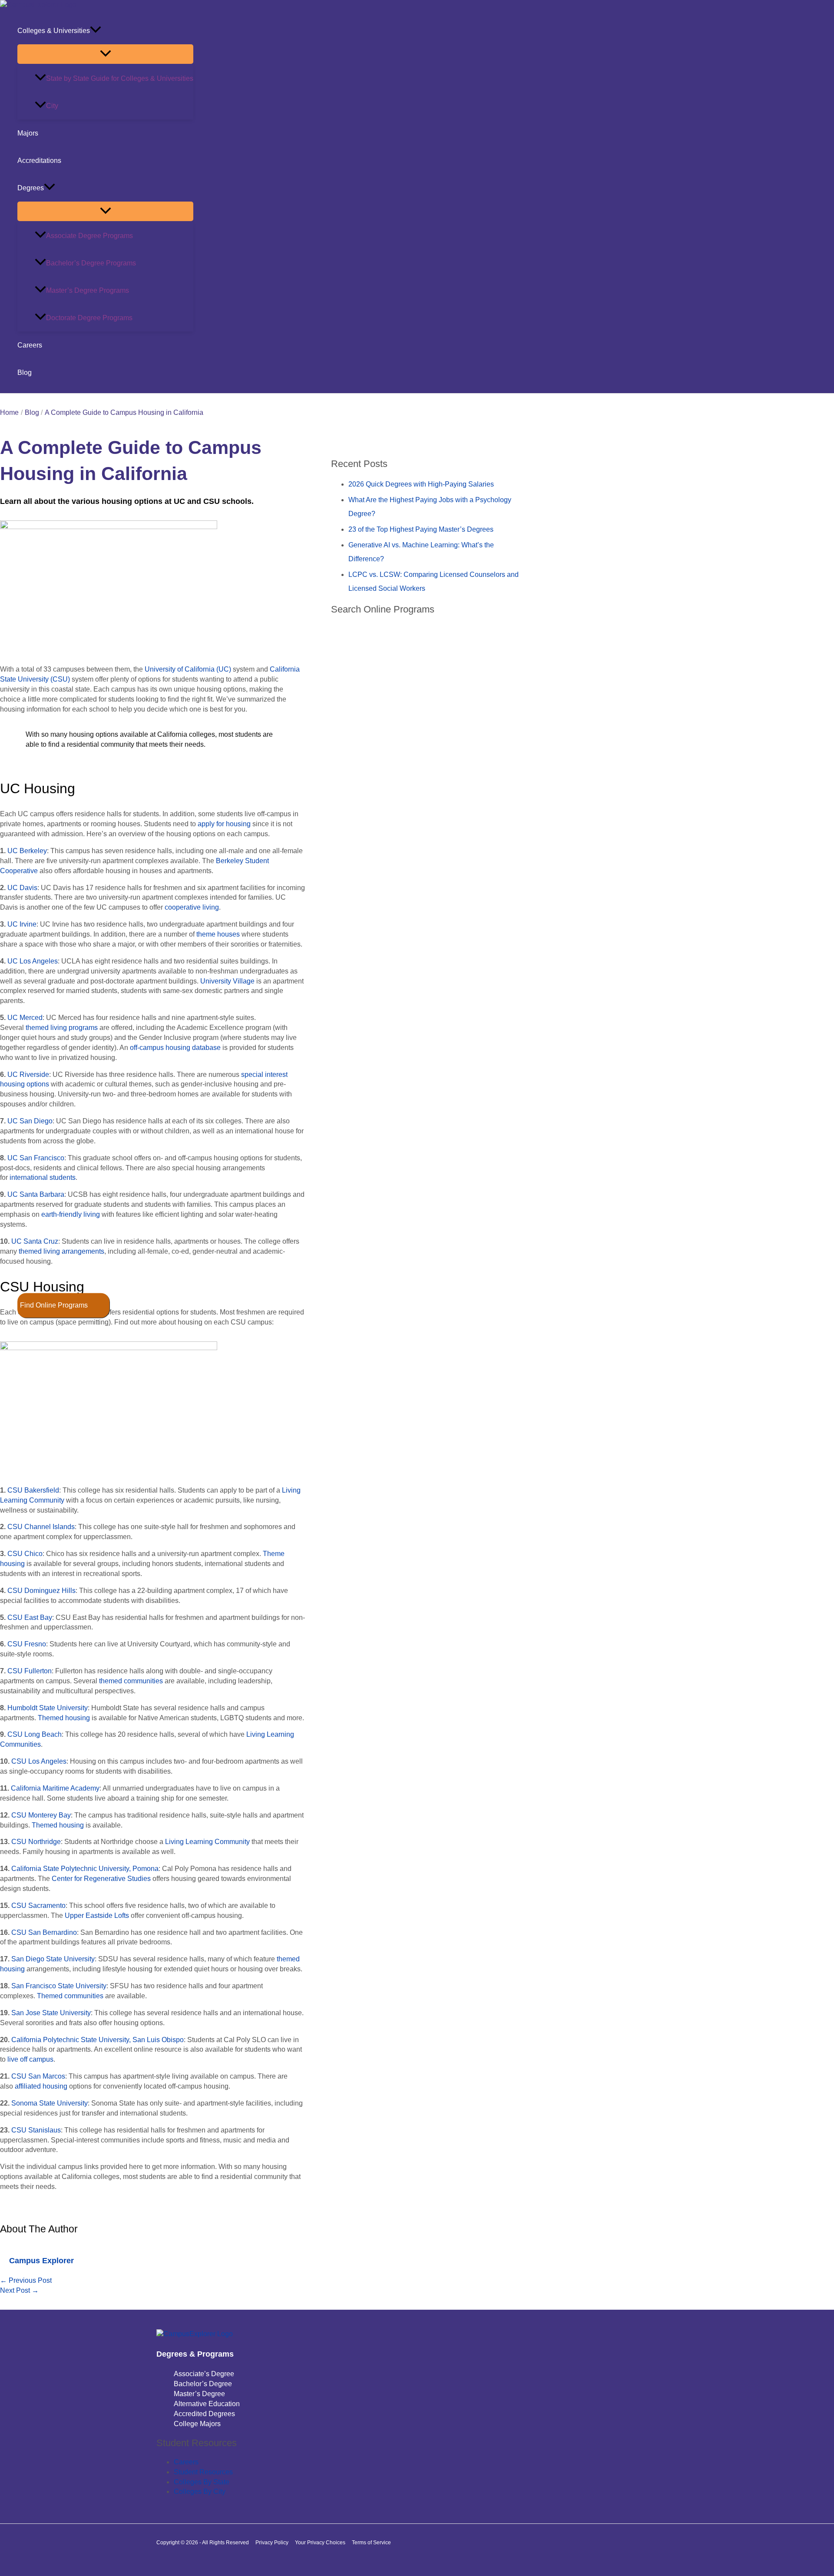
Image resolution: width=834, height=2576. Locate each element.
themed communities (131, 1681)
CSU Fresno (27, 1644)
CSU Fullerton (30, 1671)
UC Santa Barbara (36, 1194)
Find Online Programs (54, 1305)
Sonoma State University (50, 2103)
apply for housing (224, 824)
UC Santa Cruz (35, 1241)
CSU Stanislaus (36, 2130)
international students (43, 1177)
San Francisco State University (59, 1986)
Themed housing (64, 1718)
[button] (96, 31)
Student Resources (203, 2472)
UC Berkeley (27, 851)
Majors (28, 133)
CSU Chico (25, 1554)
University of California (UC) (188, 669)
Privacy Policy (272, 2543)
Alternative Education (207, 2404)
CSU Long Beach (35, 1734)
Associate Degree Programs (89, 236)
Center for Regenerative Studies (101, 1879)
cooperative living (192, 907)
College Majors (197, 2424)
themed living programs (62, 1028)
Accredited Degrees (204, 2414)
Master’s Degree (199, 2394)
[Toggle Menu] (105, 54)
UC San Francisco (36, 1158)
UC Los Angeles (33, 961)
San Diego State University (53, 1959)
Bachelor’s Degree (203, 2384)
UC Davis (22, 888)
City (52, 106)
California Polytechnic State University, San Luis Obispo (98, 2040)
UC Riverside (28, 1074)
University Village (227, 981)
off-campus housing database (175, 1048)
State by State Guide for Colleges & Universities (120, 78)
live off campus (30, 2059)
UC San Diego (30, 1121)
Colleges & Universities (54, 31)
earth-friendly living (71, 1214)
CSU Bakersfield (33, 1490)
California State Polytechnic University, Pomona (85, 1869)
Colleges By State (202, 2482)
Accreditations (39, 161)
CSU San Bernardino (44, 1932)
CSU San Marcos (38, 2076)
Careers (30, 345)
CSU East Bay (30, 1617)
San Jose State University (51, 2013)
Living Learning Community (207, 1842)
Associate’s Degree (204, 2374)
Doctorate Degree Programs (89, 318)
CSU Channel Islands (41, 1527)
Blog (25, 372)
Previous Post (26, 2280)
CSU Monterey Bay (41, 1815)
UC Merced (25, 1018)
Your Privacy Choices (320, 2543)
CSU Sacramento (38, 1906)
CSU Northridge (36, 1842)
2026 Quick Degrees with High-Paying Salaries (421, 484)
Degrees (31, 188)
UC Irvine (22, 924)
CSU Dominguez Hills (41, 1591)
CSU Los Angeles (39, 1761)
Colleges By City (200, 2492)
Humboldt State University (48, 1708)
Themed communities (70, 1996)
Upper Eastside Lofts (97, 1915)
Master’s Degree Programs (88, 290)
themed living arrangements (61, 1251)
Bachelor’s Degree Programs (91, 263)
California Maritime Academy (55, 1788)
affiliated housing (41, 2086)
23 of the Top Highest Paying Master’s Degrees (421, 529)
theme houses (218, 934)
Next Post (19, 2290)
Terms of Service (371, 2543)
